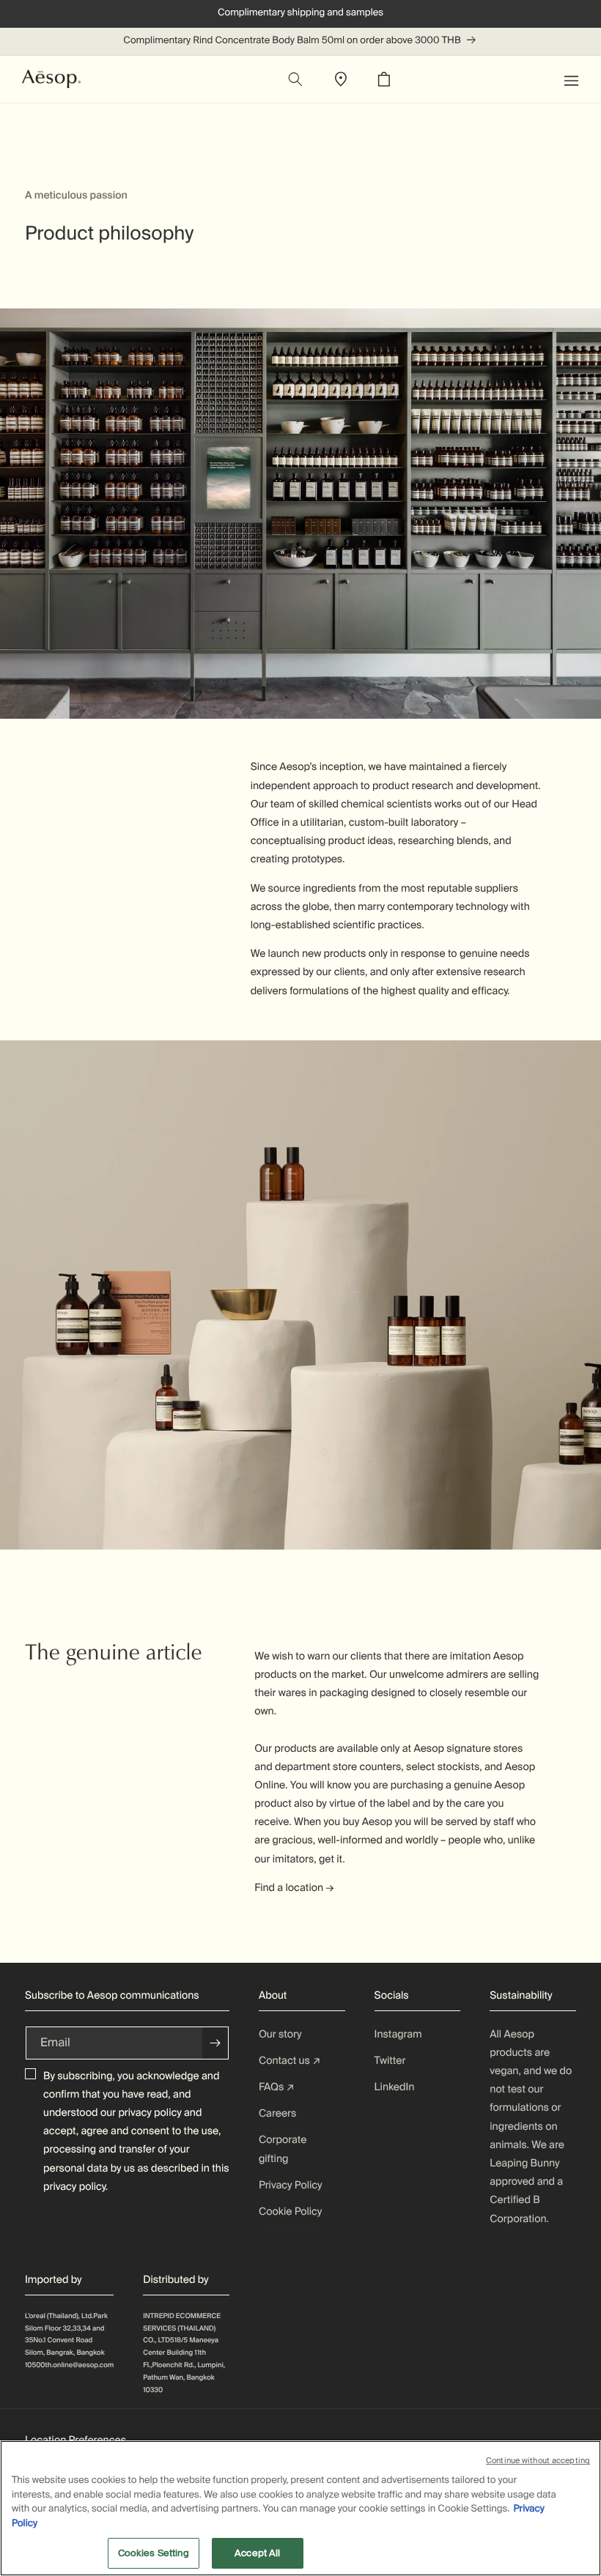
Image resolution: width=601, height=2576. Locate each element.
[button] (579, 79)
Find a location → (294, 1888)
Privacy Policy (291, 2185)
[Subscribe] (215, 2043)
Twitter (390, 2061)
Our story (280, 2035)
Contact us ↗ (290, 2061)
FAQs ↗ (277, 2087)
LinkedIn (395, 2087)
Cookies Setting (154, 2553)
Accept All (257, 2553)
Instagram (398, 2035)
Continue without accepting (538, 2460)
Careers (277, 2114)
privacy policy (150, 2113)
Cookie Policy (290, 2212)
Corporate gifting (283, 2149)
